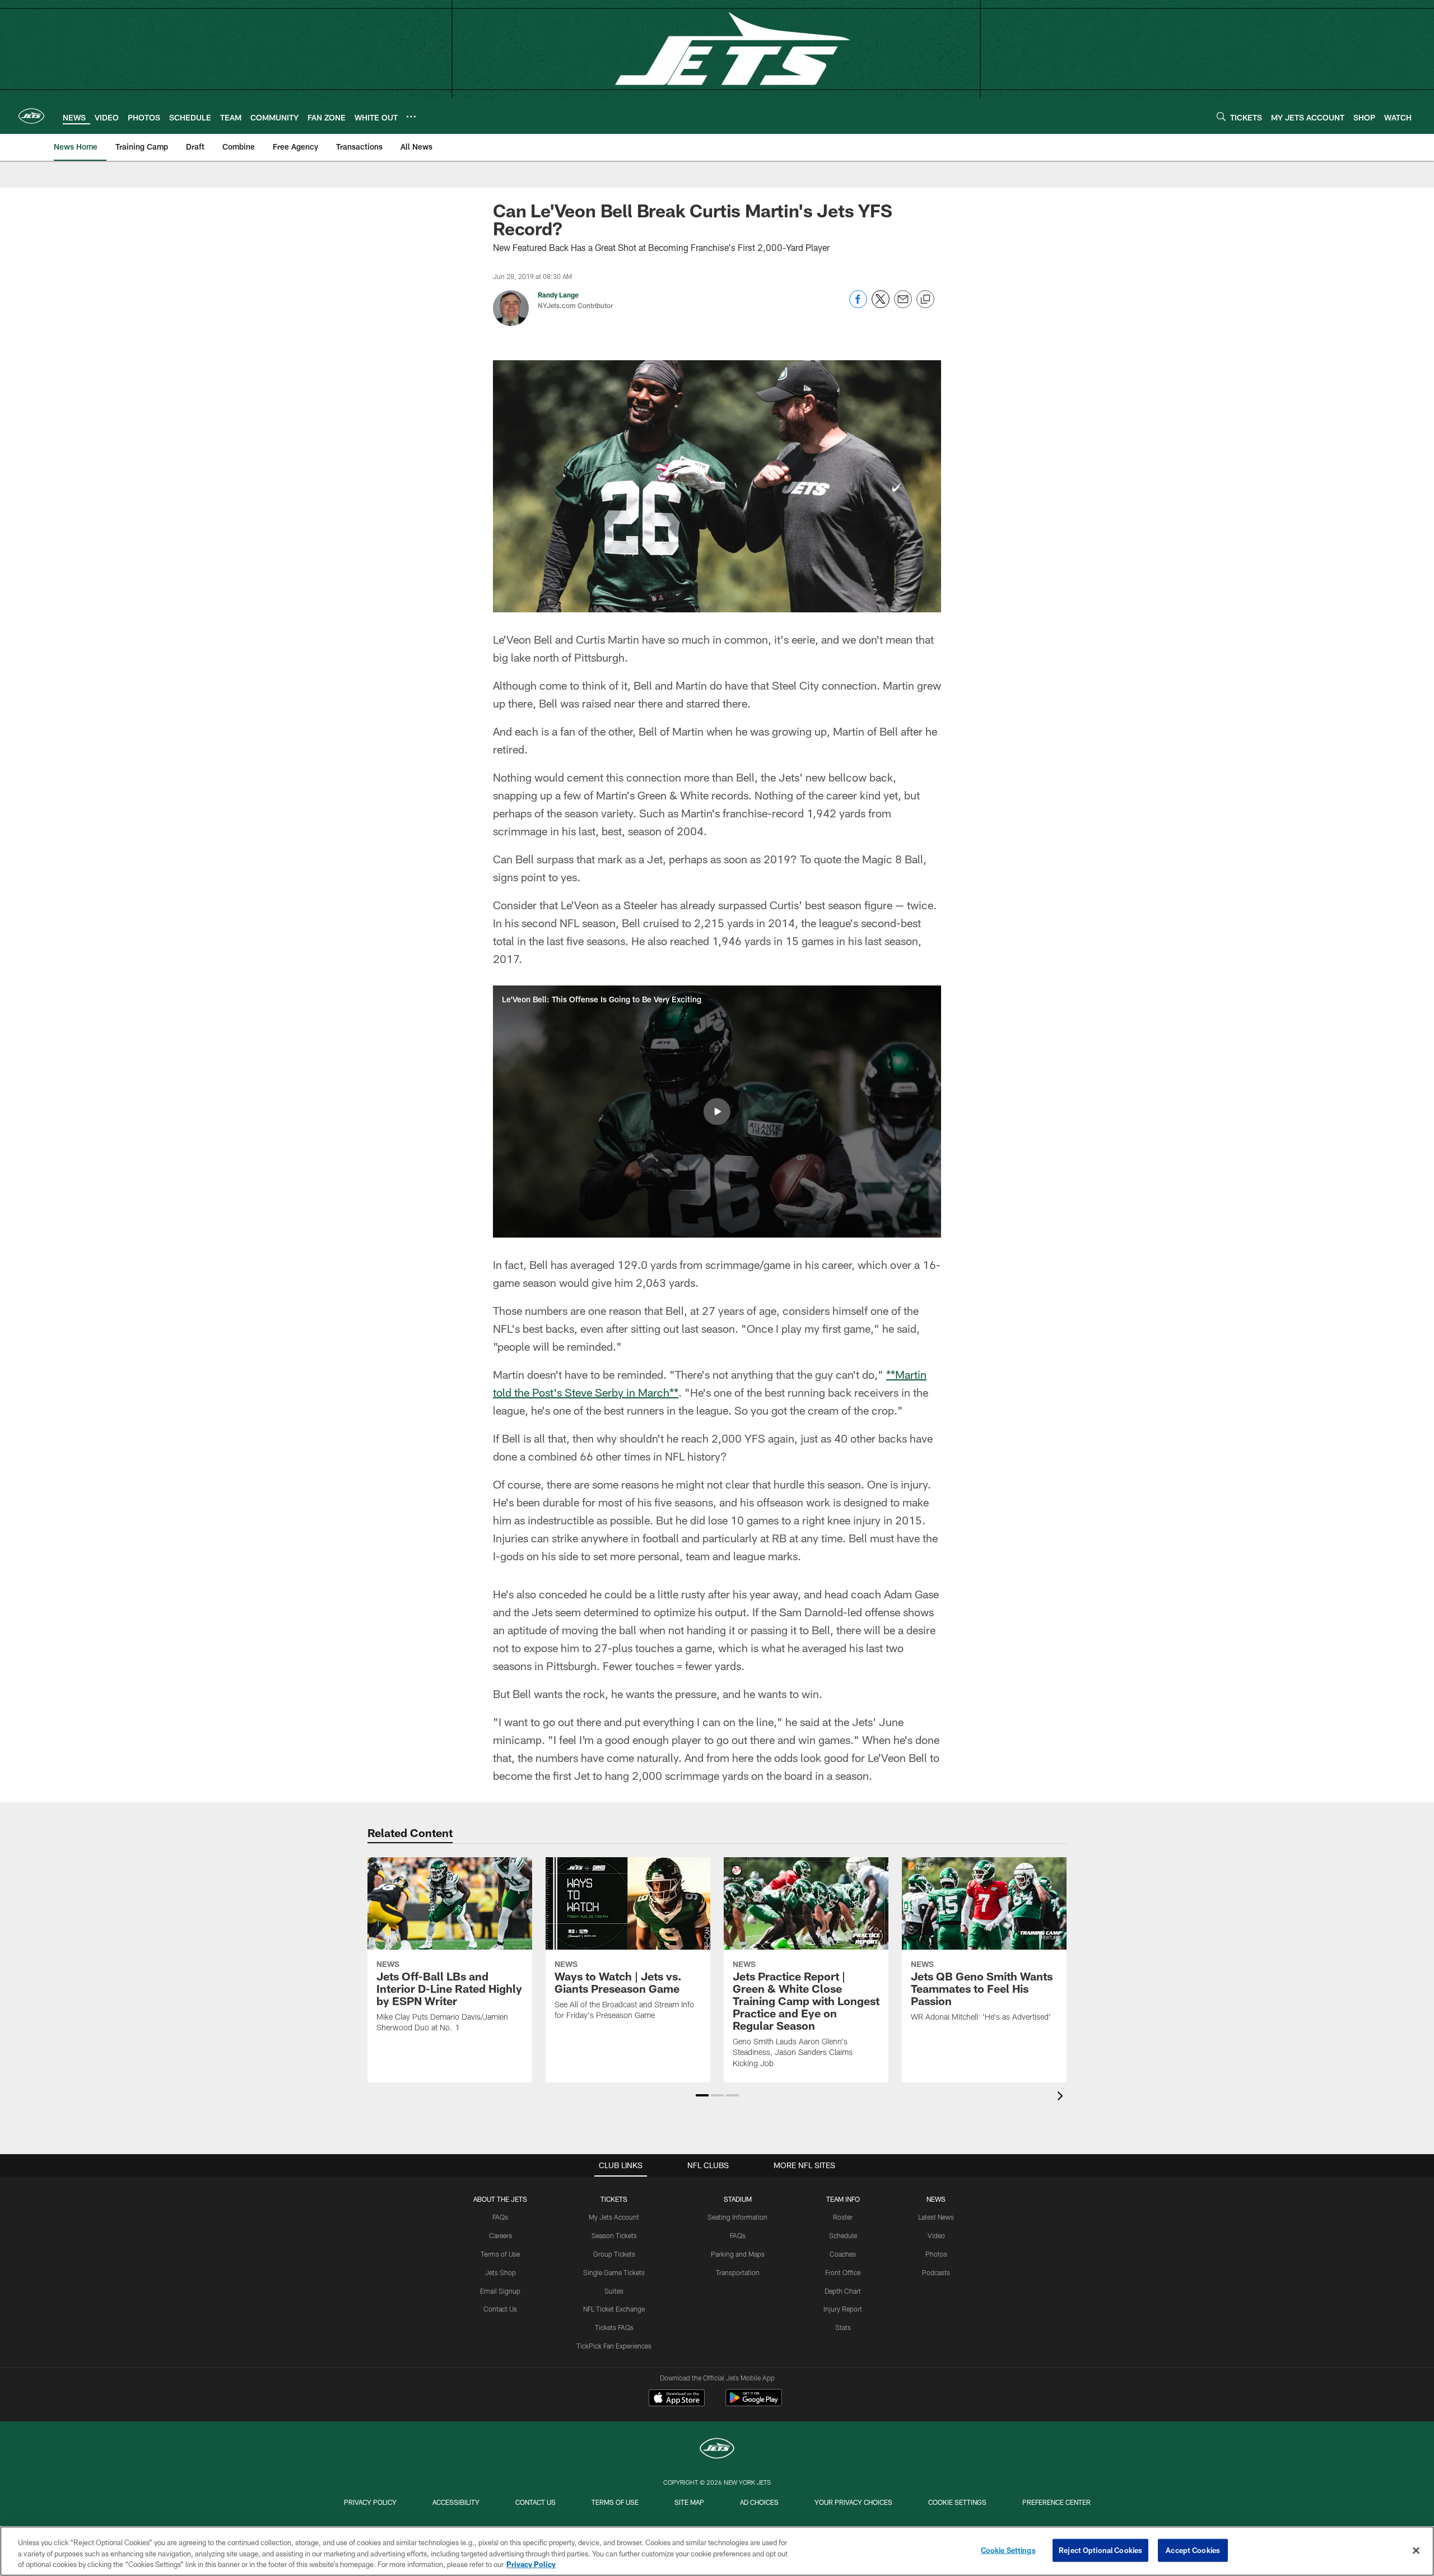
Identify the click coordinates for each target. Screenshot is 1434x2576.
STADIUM (738, 2199)
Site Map (689, 2502)
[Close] (1416, 2550)
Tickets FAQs (614, 2327)
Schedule (843, 2235)
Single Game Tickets (614, 2272)
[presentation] (1062, 2097)
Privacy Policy (370, 2502)
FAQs (500, 2217)
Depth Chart (843, 2291)
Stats (843, 2327)
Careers (500, 2235)
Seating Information (737, 2217)
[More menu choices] (411, 117)
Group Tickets (614, 2254)
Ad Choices (759, 2502)
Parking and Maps (738, 2254)
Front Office (843, 2272)
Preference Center (1056, 2502)
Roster (843, 2217)
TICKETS (614, 2199)
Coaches (843, 2254)
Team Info (843, 2199)
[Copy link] (925, 300)
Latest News (936, 2217)
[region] (717, 2551)
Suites (614, 2291)
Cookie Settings (957, 2502)
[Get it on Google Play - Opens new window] (754, 2403)
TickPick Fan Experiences (614, 2346)
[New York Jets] (717, 2450)
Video (936, 2235)
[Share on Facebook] (858, 305)
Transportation (738, 2272)
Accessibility (456, 2502)
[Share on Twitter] (881, 305)
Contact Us (500, 2309)
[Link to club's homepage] (31, 116)
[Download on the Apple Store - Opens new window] (677, 2399)
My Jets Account (614, 2217)
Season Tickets (614, 2235)
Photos (936, 2254)
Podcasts (936, 2272)
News (936, 2199)
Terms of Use (500, 2254)
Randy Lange (558, 295)
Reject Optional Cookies (1100, 2550)
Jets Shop (500, 2272)
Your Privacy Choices (853, 2502)
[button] (717, 1112)
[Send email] (903, 305)
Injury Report (843, 2309)
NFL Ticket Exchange (614, 2309)
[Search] (1221, 116)
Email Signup (500, 2291)
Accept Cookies (1193, 2550)
